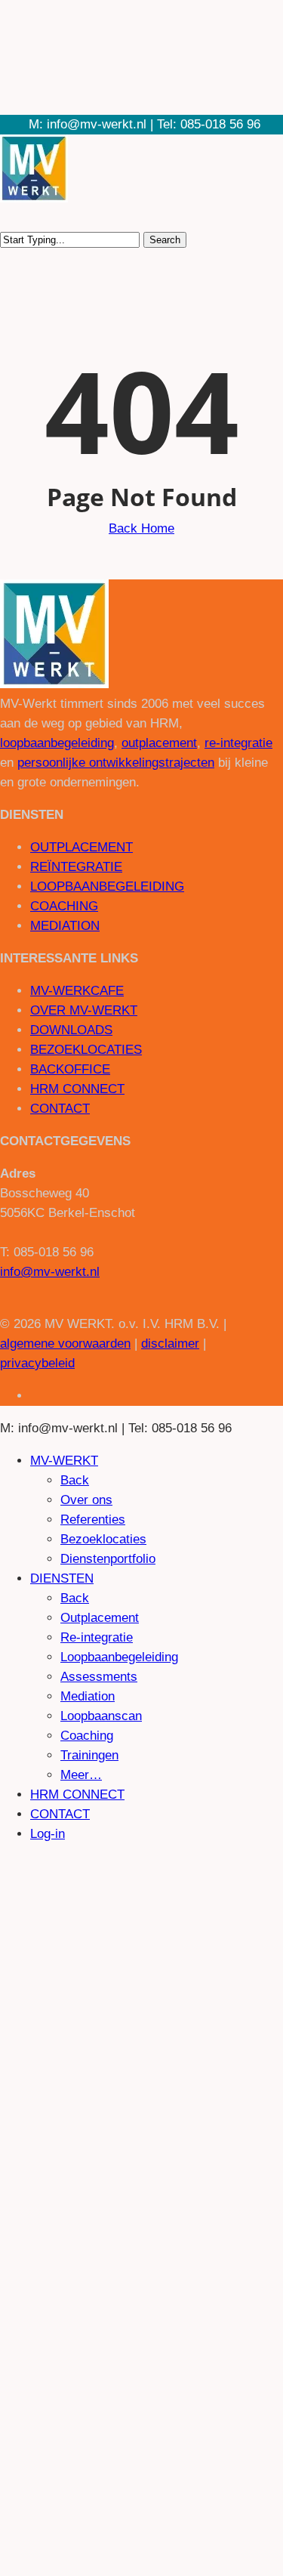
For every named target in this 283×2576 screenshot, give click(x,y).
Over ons (86, 1500)
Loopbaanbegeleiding (119, 1657)
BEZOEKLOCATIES (86, 1050)
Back (75, 1480)
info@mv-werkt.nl (50, 1272)
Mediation (88, 1696)
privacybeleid (37, 1363)
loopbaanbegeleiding (57, 743)
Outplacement (100, 1618)
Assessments (99, 1677)
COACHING (64, 906)
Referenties (93, 1520)
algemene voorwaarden (65, 1344)
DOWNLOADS (71, 1030)
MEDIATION (65, 926)
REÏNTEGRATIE (76, 867)
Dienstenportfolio (108, 1559)
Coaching (87, 1736)
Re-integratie (97, 1637)
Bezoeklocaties (103, 1539)
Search (165, 240)
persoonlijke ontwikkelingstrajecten (116, 763)
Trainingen (89, 1755)
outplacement (159, 743)
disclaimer (170, 1344)
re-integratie (238, 743)
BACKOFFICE (70, 1069)
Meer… (81, 1775)
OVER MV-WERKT (84, 1010)
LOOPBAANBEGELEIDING (107, 886)
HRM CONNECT (77, 1089)
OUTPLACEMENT (82, 847)
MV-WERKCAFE (77, 991)
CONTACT (60, 1109)
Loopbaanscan (101, 1716)
